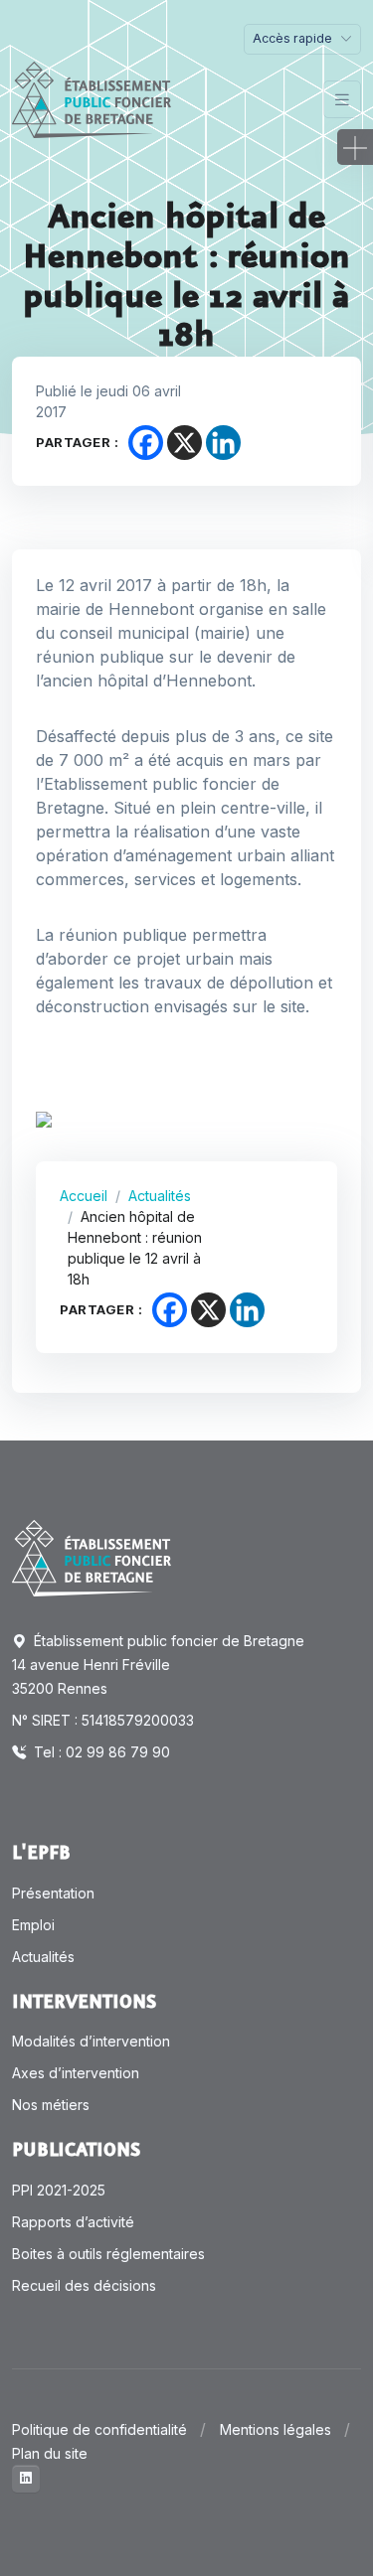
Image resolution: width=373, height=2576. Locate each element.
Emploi (33, 1925)
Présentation (53, 1893)
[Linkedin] (223, 443)
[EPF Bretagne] (92, 100)
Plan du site (50, 2453)
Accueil (84, 1196)
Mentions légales (276, 2429)
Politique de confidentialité (99, 2429)
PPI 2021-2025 (59, 2190)
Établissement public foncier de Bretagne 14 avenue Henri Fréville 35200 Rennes (158, 1665)
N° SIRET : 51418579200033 (103, 1720)
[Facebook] (146, 443)
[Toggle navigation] (342, 100)
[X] (185, 443)
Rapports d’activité (73, 2222)
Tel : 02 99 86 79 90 (100, 1752)
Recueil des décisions (84, 2285)
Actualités (160, 1196)
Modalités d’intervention (91, 2041)
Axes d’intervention (76, 2073)
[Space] (92, 1557)
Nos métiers (51, 2105)
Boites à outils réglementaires (108, 2254)
